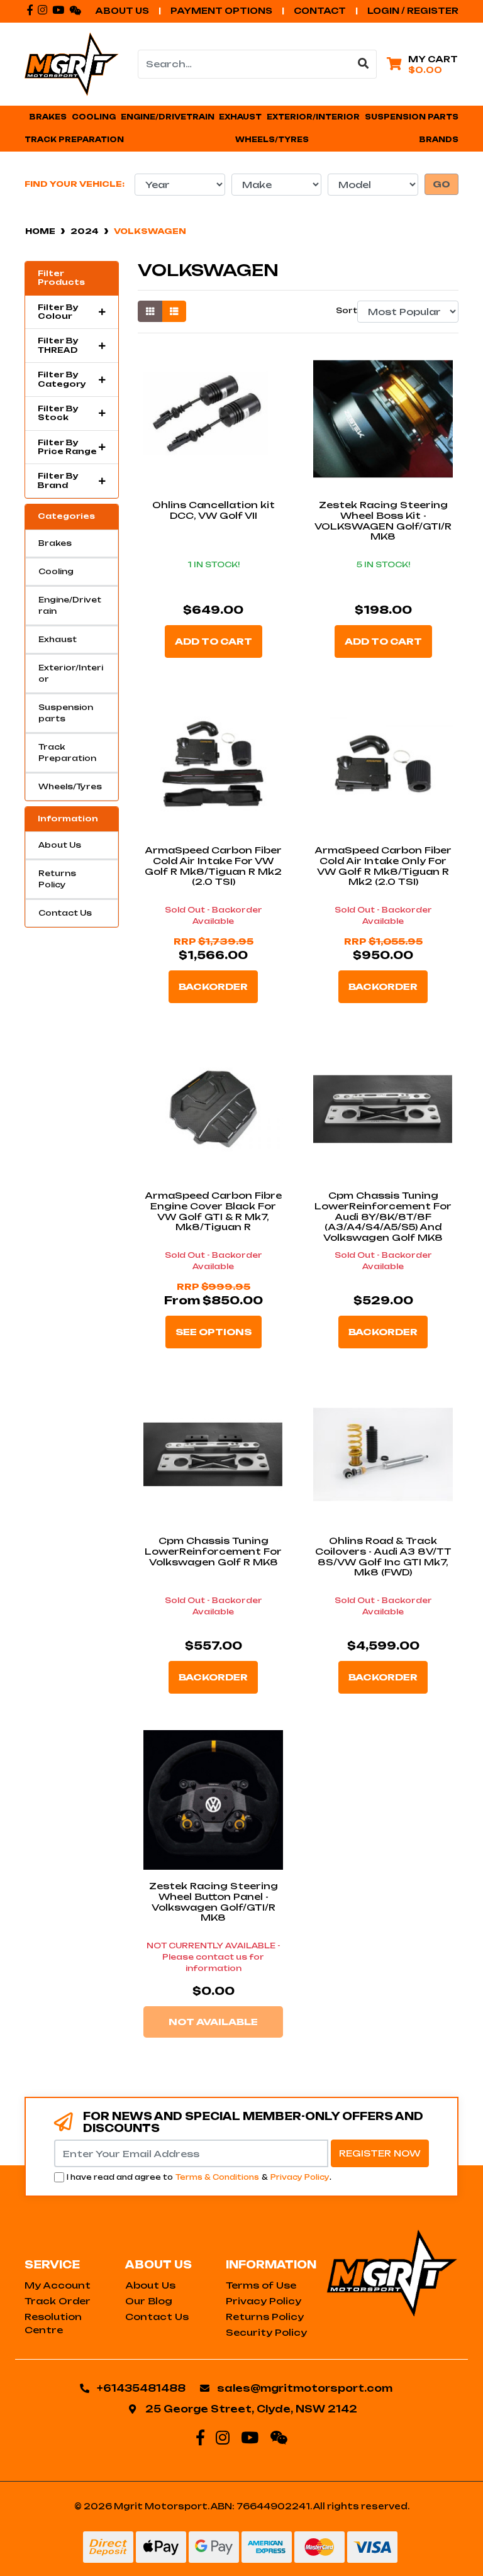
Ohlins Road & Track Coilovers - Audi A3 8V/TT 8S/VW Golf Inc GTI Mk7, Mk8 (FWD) (383, 1556)
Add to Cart (214, 641)
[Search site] (364, 64)
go (441, 184)
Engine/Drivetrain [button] (168, 117)
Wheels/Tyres (70, 786)
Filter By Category (62, 379)
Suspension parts (66, 713)
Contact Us (65, 913)
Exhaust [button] (240, 117)
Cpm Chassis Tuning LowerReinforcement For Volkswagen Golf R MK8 (213, 1551)
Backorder (213, 986)
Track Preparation (67, 752)
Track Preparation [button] (74, 140)
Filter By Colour (58, 312)
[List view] (174, 311)
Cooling (56, 571)
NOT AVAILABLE (213, 2022)
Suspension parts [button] (412, 117)
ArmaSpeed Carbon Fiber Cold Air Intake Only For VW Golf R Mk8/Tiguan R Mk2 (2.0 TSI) (383, 866)
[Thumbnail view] (150, 311)
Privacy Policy (300, 2177)
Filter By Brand (58, 480)
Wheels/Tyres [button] (272, 140)
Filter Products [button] (61, 278)
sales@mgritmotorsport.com (305, 2388)
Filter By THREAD (58, 345)
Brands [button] (439, 140)
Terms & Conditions (217, 2177)
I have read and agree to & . (199, 2177)
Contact (320, 11)
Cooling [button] (94, 117)
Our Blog (149, 2301)
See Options (214, 1332)
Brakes (55, 543)
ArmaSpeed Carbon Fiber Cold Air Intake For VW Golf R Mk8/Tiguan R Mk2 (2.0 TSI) (213, 866)
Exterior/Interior (71, 673)
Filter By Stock (58, 413)
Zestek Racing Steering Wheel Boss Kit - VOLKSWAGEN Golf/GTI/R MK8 (383, 520)
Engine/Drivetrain (70, 605)
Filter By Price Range (67, 447)
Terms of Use (261, 2285)
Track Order (58, 2301)
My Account (58, 2285)
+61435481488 (141, 2388)
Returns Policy (57, 879)
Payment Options (221, 11)
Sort (345, 310)
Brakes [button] (48, 117)
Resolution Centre (53, 2323)
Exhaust (58, 639)
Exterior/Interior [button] (313, 117)
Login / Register (413, 11)
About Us (122, 11)
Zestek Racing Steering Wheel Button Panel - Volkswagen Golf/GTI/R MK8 (214, 1901)
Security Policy (266, 2332)
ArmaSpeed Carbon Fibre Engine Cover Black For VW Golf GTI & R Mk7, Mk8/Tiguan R (213, 1211)
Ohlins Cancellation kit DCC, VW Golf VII (214, 510)
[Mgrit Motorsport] (72, 63)
